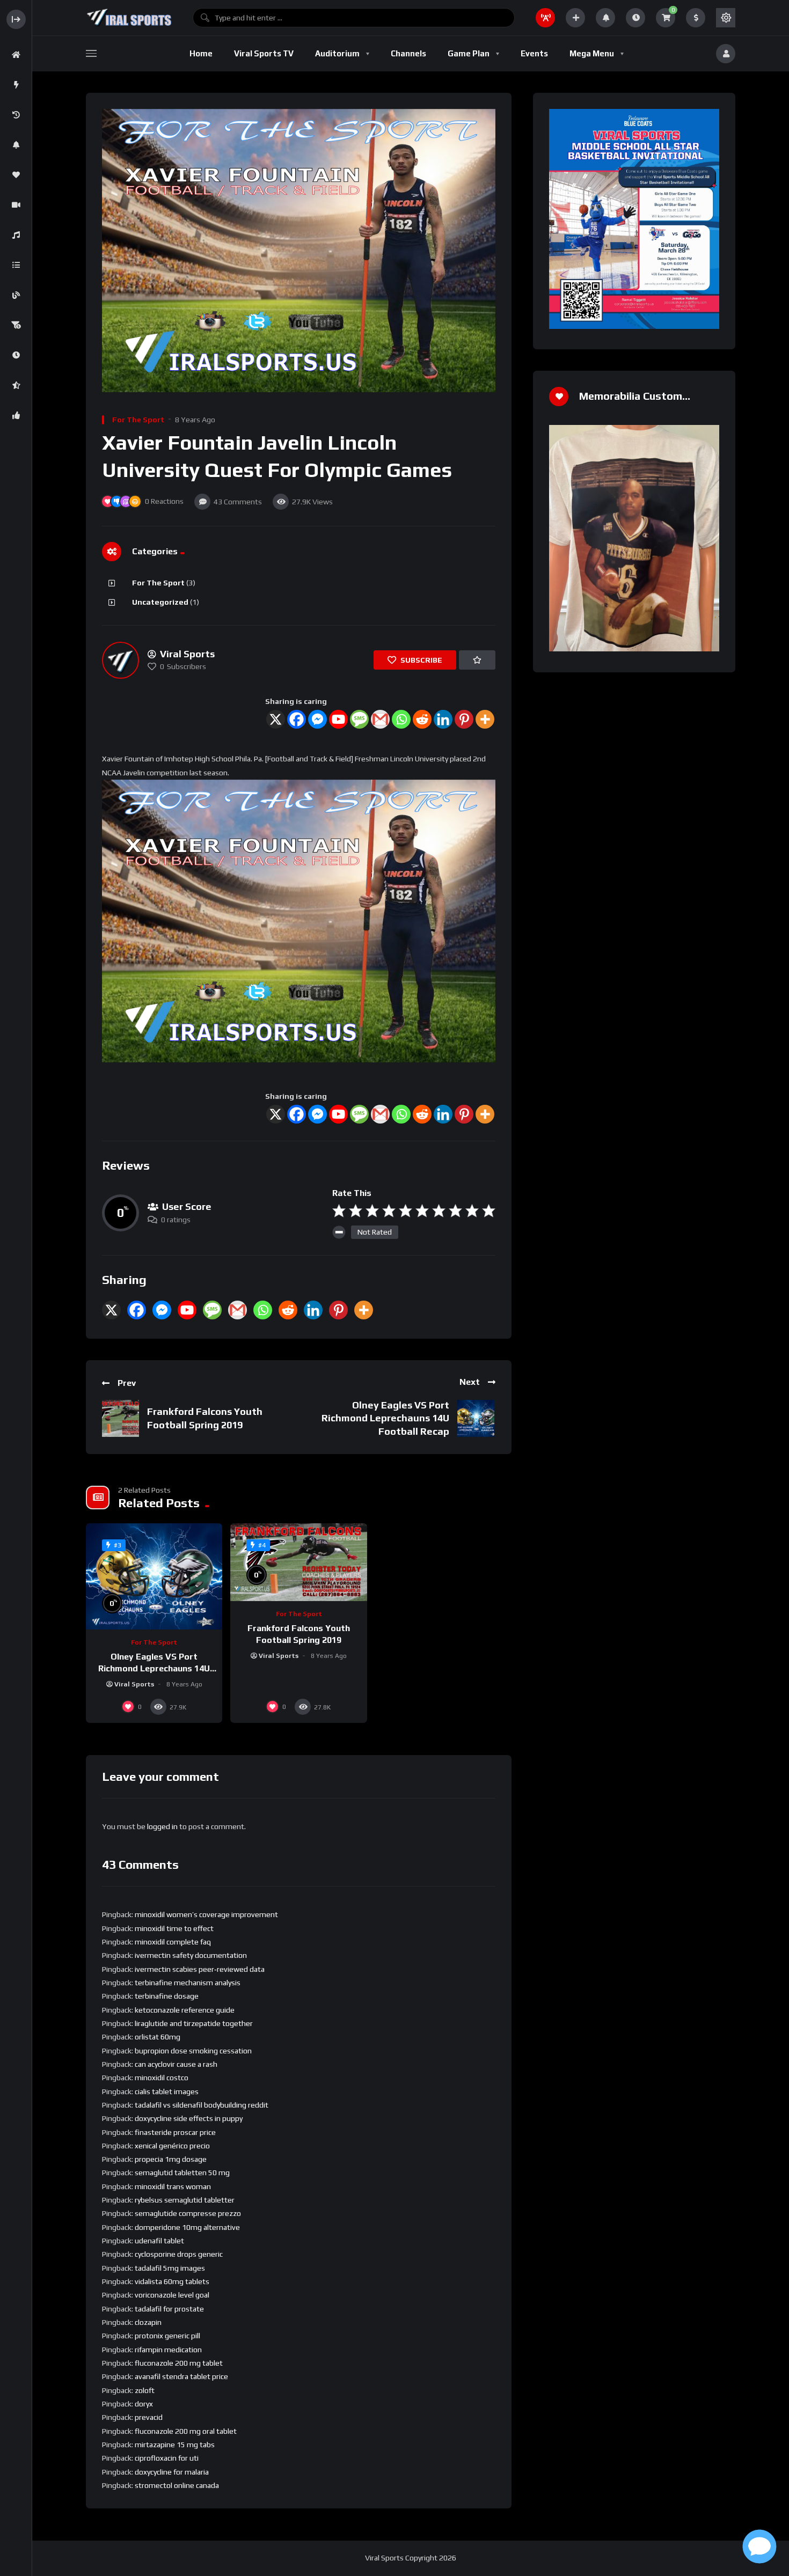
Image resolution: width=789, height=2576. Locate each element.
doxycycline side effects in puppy (189, 2118)
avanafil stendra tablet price (181, 2376)
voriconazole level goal (172, 2295)
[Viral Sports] (129, 18)
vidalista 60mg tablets (172, 2281)
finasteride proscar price (175, 2132)
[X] (276, 719)
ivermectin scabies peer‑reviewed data (200, 1969)
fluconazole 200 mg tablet (179, 2363)
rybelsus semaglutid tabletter (185, 2200)
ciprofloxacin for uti (167, 2458)
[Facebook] (297, 719)
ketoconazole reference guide (185, 2010)
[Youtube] (338, 719)
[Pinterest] (464, 719)
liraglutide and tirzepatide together (194, 2023)
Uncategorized (160, 602)
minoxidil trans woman (173, 2186)
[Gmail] (380, 719)
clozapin (148, 2322)
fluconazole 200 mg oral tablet (186, 2431)
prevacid (149, 2417)
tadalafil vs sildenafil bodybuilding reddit (202, 2105)
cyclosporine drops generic (179, 2254)
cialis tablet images (167, 2091)
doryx (144, 2404)
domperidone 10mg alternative (187, 2227)
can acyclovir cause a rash (176, 2064)
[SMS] (359, 719)
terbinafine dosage (167, 1996)
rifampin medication (168, 2350)
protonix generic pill (167, 2336)
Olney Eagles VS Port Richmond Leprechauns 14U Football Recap (385, 1418)
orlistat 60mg (158, 2037)
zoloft (145, 2390)
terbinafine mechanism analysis (188, 1983)
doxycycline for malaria (172, 2472)
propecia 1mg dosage (171, 2159)
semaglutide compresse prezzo (188, 2213)
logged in (162, 1826)
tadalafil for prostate (169, 2309)
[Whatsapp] (401, 719)
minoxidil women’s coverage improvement (206, 1914)
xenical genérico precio (172, 2146)
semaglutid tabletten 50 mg (182, 2173)
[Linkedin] (443, 719)
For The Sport (138, 420)
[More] (485, 719)
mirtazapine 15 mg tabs (175, 2445)
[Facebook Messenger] (317, 719)
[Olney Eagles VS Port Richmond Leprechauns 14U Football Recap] (154, 1576)
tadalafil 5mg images (170, 2268)
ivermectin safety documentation (191, 1955)
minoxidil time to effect (174, 1928)
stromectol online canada (177, 2485)
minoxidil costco (162, 2078)
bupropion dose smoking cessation (193, 2051)
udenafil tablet (159, 2241)
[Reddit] (422, 719)
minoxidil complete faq (173, 1942)
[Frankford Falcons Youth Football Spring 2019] (298, 1562)
